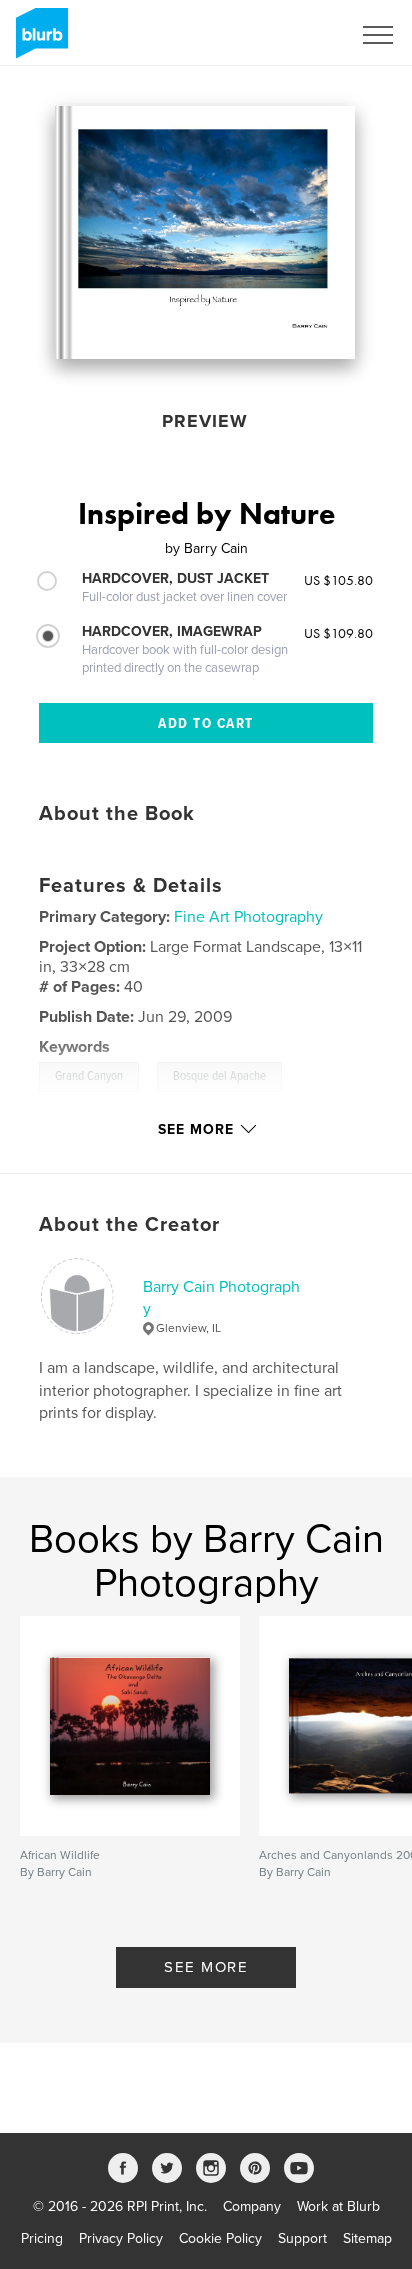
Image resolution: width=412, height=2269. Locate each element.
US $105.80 (338, 580)
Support (302, 2238)
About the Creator (129, 1225)
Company (252, 2206)
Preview (205, 421)
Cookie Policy (220, 2238)
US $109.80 (338, 633)
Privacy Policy (121, 2238)
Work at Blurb (338, 2206)
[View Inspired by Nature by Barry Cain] (205, 232)
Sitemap (367, 2238)
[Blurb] (38, 41)
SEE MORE (206, 1967)
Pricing (42, 2238)
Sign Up (300, 35)
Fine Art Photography (248, 917)
